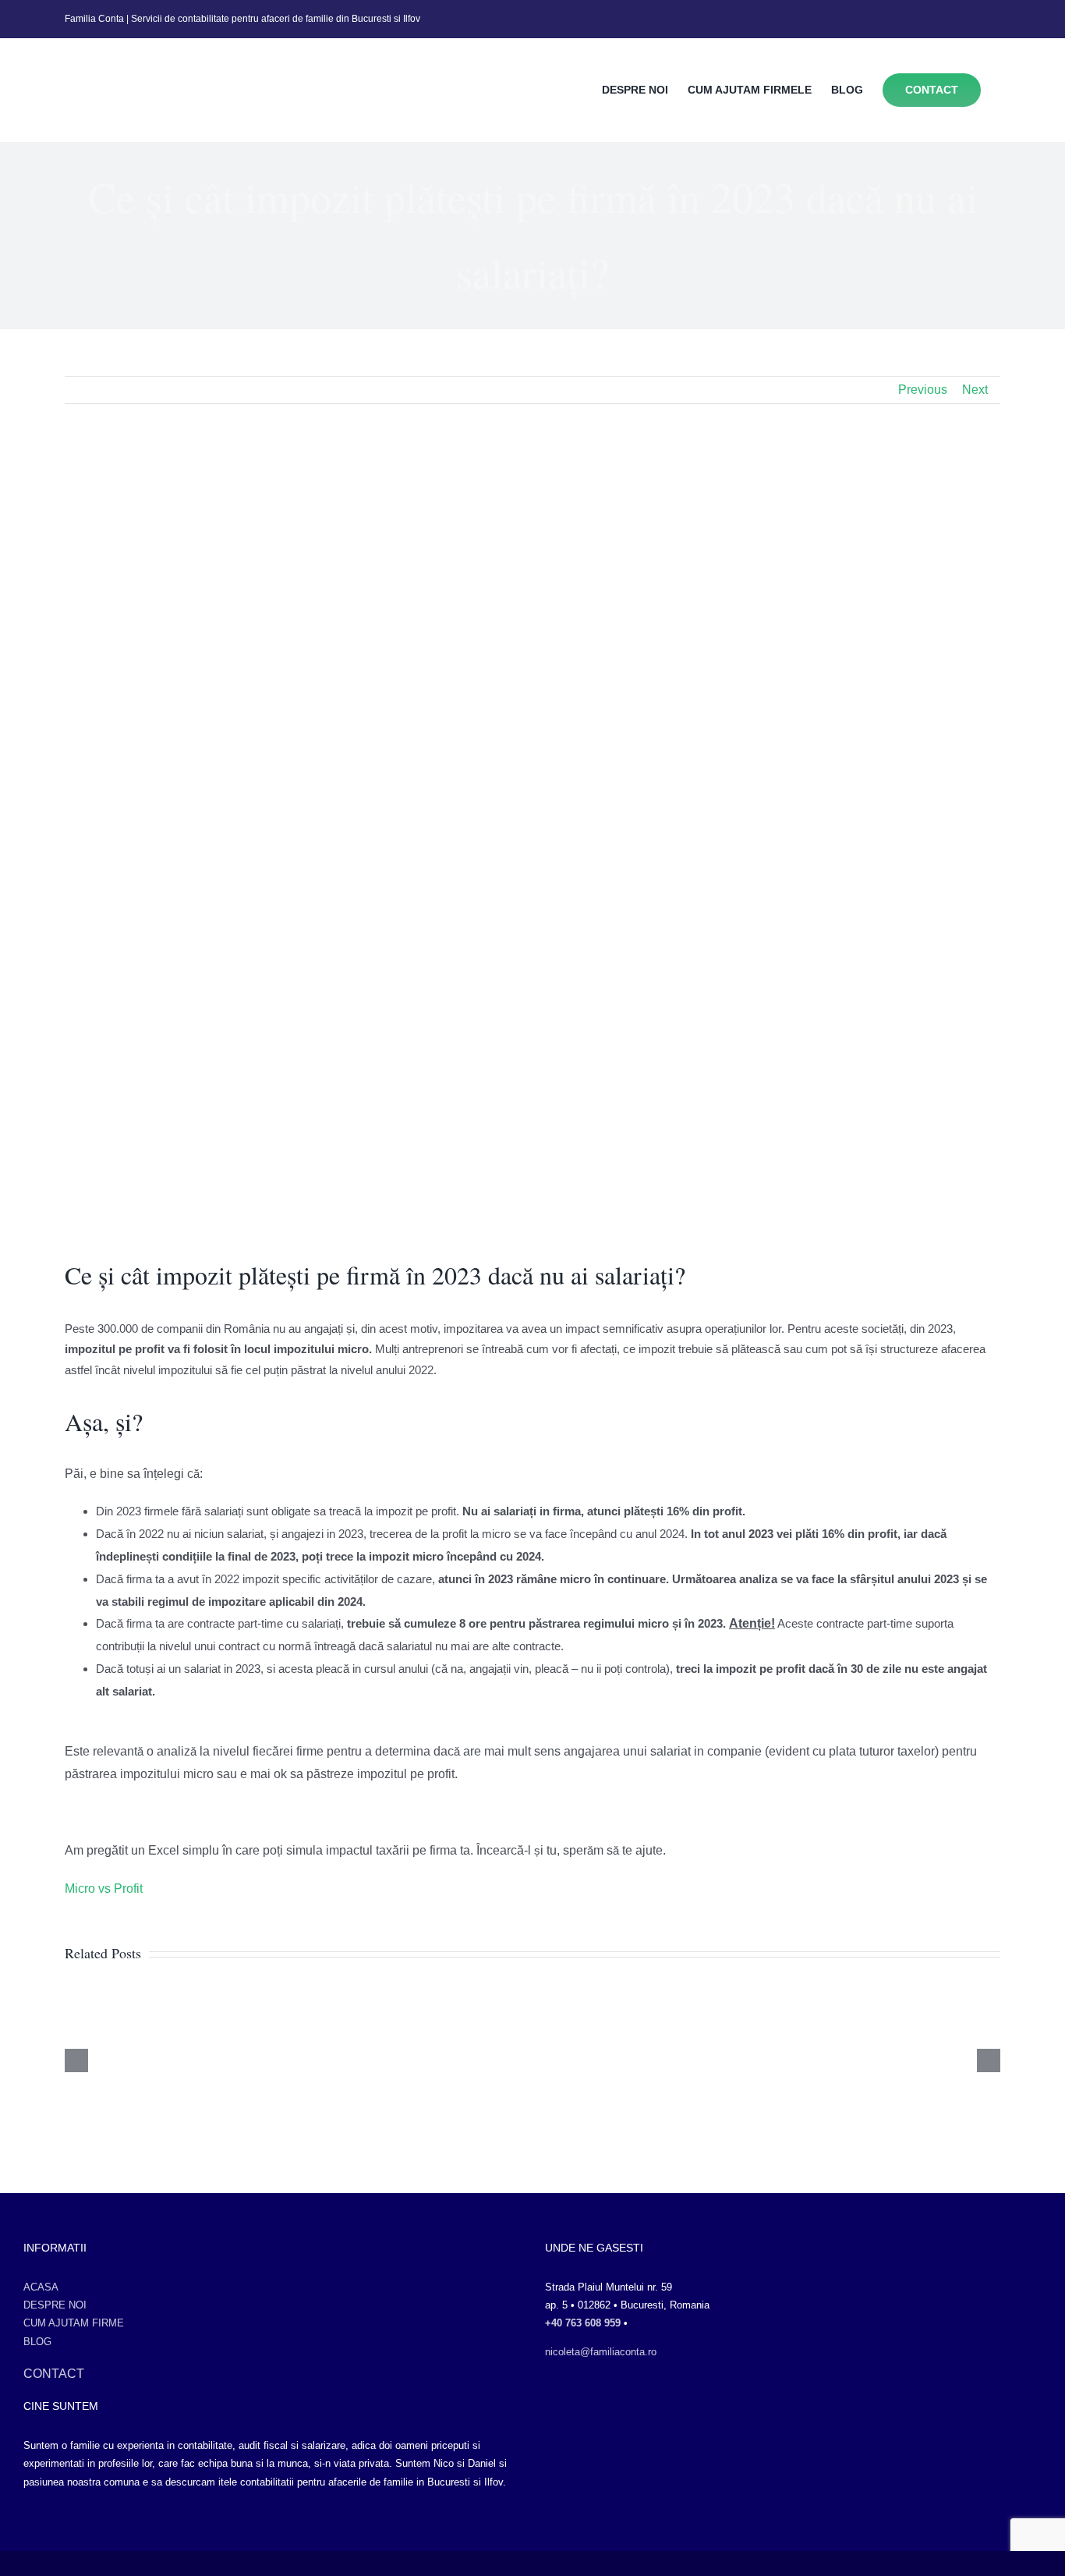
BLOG (37, 2342)
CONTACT (54, 2374)
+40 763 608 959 (583, 2323)
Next (975, 390)
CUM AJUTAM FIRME (74, 2323)
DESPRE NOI (55, 2305)
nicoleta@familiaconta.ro (601, 2352)
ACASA (41, 2287)
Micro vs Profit (104, 1889)
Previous (923, 390)
